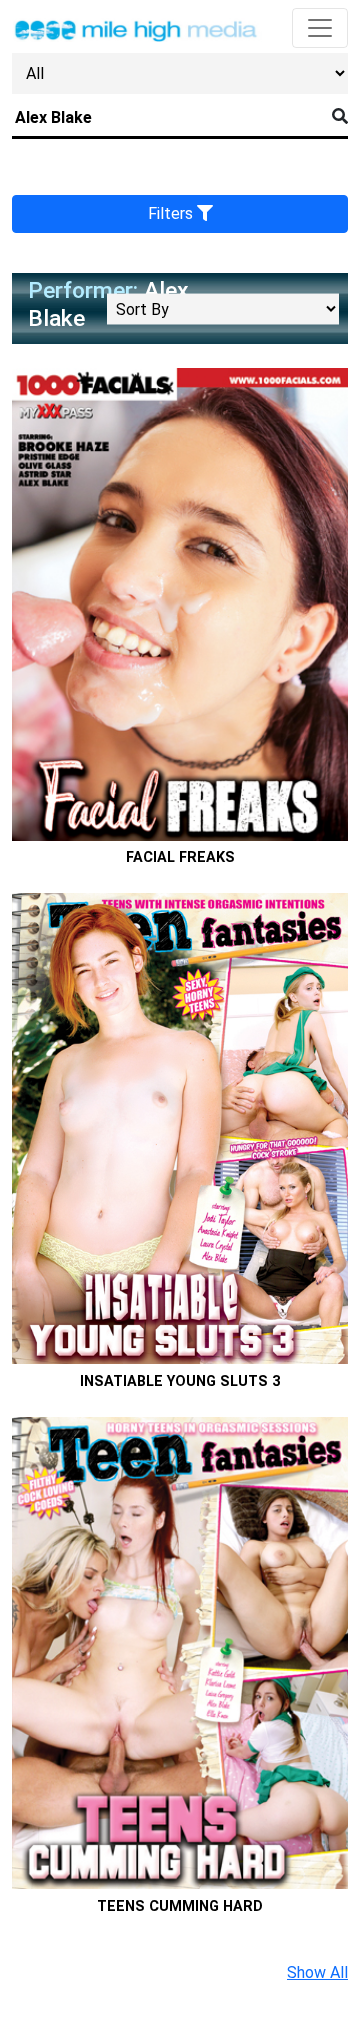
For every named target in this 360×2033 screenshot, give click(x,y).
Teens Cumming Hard (180, 1906)
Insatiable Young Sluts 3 (180, 1381)
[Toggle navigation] (320, 28)
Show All (317, 1972)
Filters (172, 213)
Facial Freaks (180, 857)
